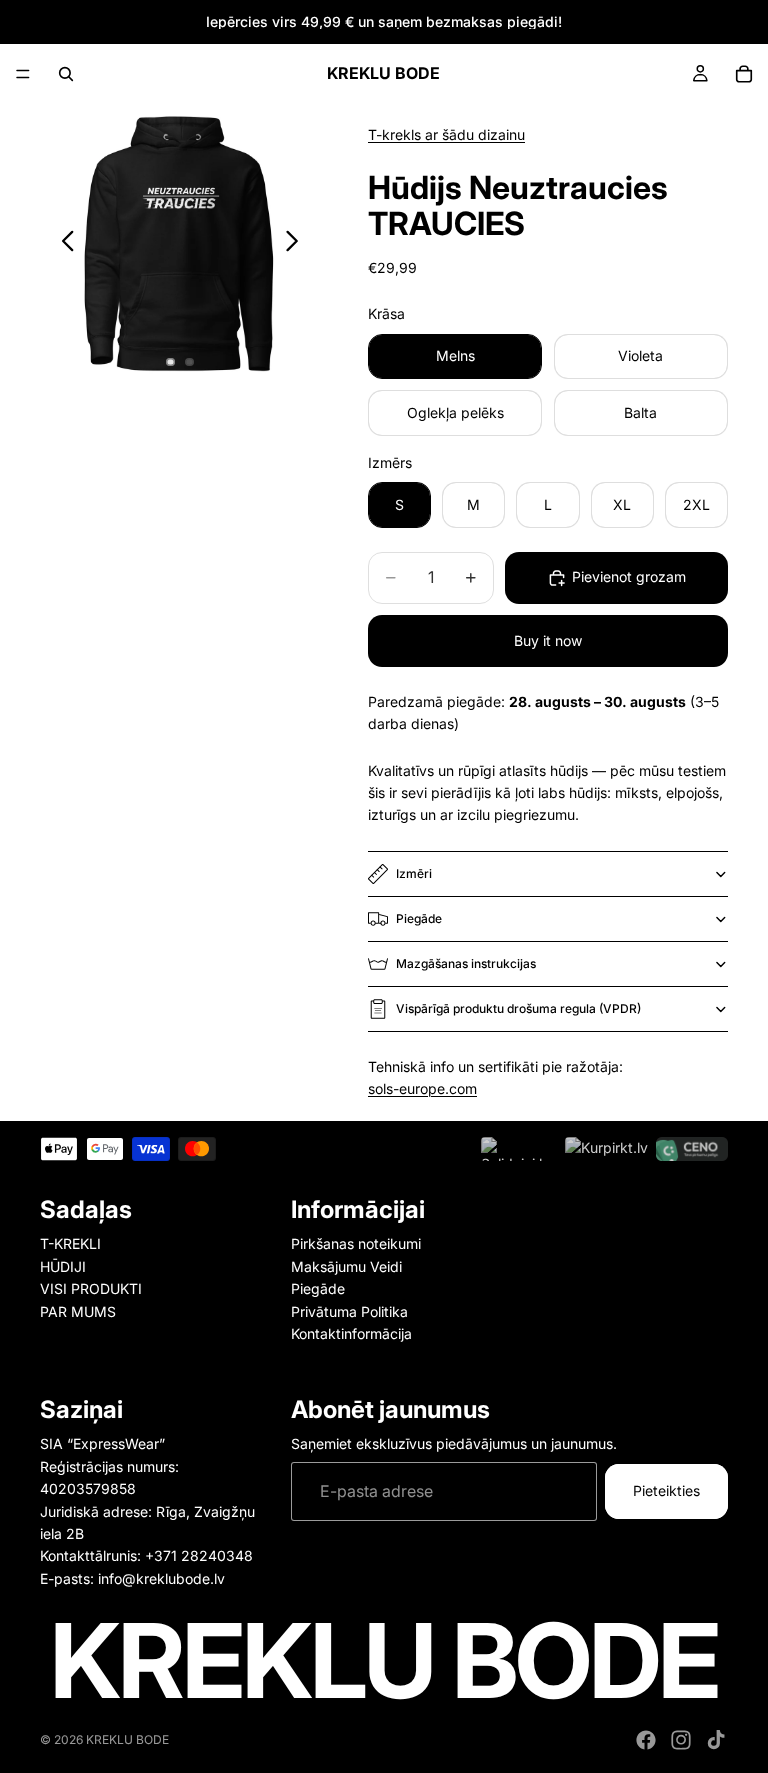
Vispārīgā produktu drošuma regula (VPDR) (518, 1008)
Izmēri (414, 873)
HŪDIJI (63, 1266)
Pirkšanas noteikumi (356, 1243)
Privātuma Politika (349, 1310)
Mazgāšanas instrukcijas (466, 963)
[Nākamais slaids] (297, 244)
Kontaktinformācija (351, 1333)
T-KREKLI (70, 1243)
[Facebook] (646, 1740)
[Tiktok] (716, 1740)
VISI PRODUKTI (91, 1288)
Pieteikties (666, 1490)
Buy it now (548, 640)
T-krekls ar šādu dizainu (446, 134)
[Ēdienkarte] (23, 74)
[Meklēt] (66, 74)
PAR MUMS (78, 1310)
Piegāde (419, 918)
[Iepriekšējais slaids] (62, 244)
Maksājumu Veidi (346, 1266)
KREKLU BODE (127, 1739)
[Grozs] (744, 74)
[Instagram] (681, 1740)
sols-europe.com (422, 1088)
